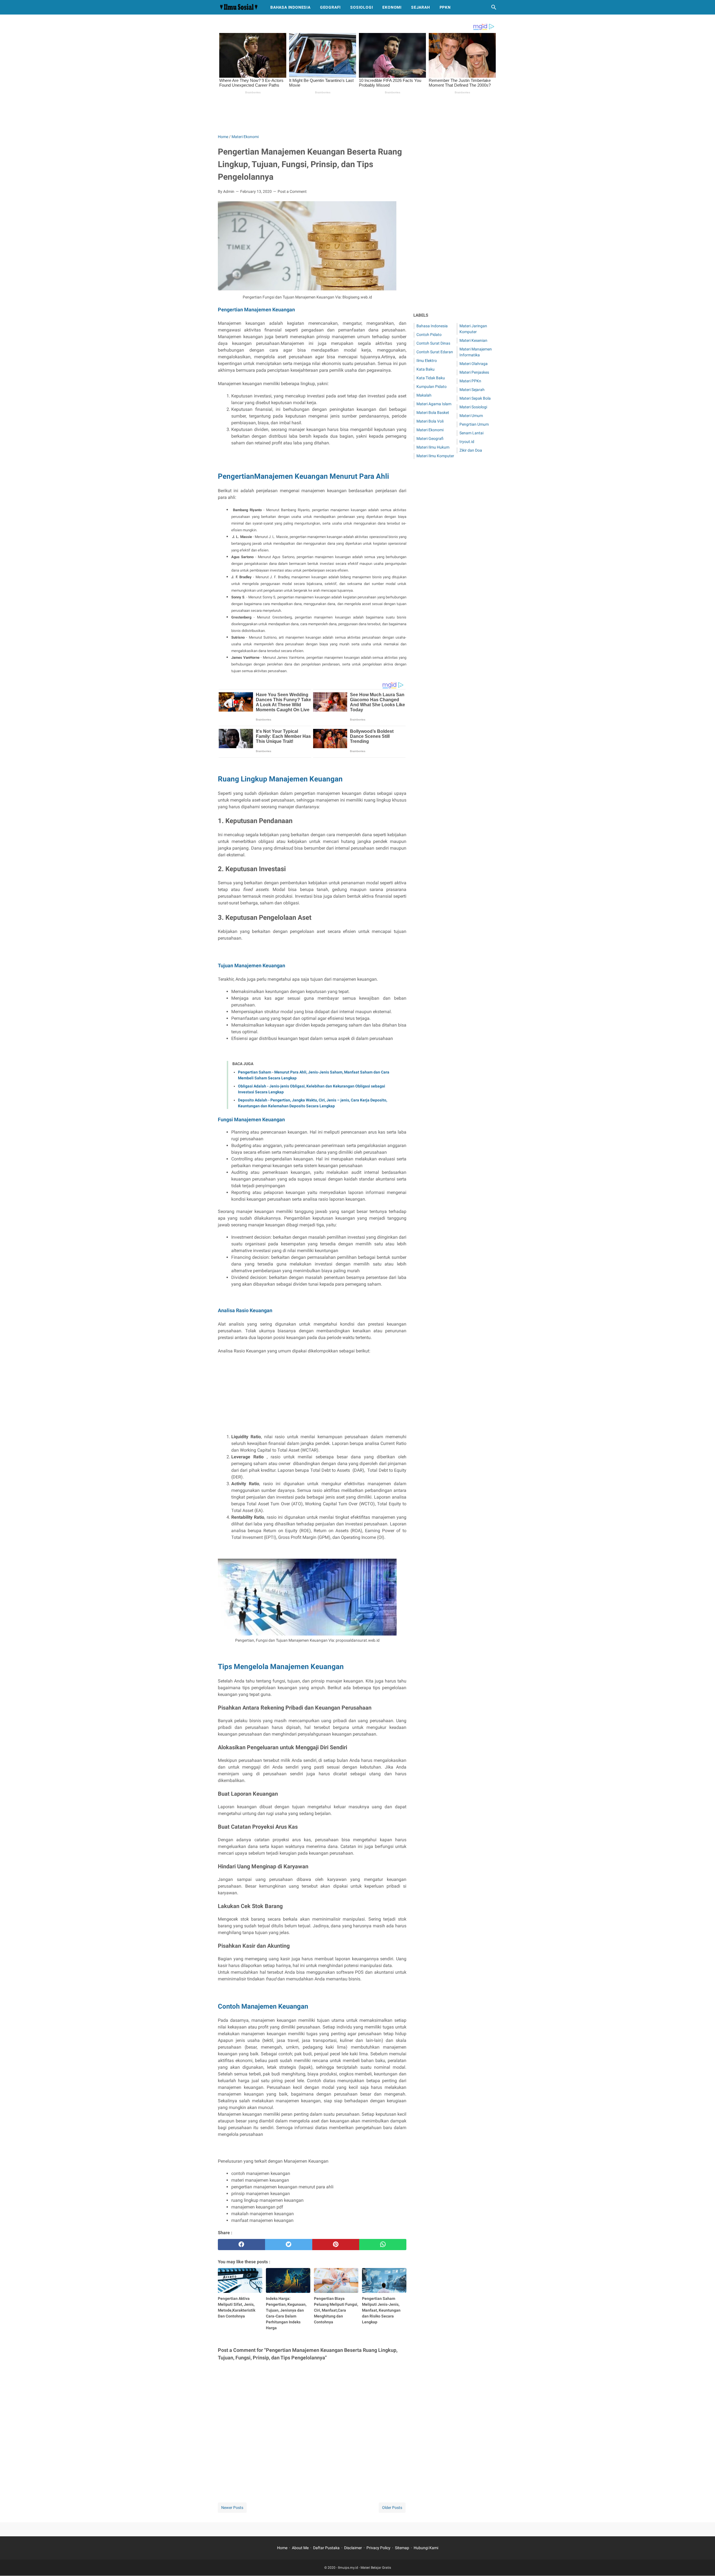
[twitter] (289, 2245)
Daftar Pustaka (326, 2548)
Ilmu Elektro (427, 361)
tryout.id (467, 442)
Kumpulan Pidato (432, 387)
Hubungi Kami (426, 2548)
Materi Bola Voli (430, 421)
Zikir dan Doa (471, 450)
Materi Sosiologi (473, 407)
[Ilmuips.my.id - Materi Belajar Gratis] (239, 7)
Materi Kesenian (473, 340)
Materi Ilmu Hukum (433, 447)
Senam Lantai (471, 433)
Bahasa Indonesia (290, 7)
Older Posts (392, 2508)
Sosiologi (362, 7)
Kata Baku (426, 369)
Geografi (330, 7)
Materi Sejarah (472, 390)
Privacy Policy (378, 2548)
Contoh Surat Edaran (435, 352)
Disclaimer (353, 2548)
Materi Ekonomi (430, 430)
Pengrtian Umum (474, 424)
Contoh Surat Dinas (433, 343)
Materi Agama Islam (434, 404)
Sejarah (421, 7)
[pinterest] (336, 2245)
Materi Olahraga (474, 364)
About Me (300, 2548)
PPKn (445, 7)
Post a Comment (292, 191)
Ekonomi (392, 7)
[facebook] (241, 2245)
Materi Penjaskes (474, 372)
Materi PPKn (470, 381)
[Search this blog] (494, 7)
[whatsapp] (383, 2245)
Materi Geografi (430, 439)
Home (282, 2548)
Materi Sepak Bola (475, 398)
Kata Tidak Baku (431, 378)
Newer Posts (232, 2508)
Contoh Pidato (429, 335)
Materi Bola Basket (433, 413)
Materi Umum (471, 416)
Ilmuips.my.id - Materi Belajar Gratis (364, 2568)
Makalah (424, 395)
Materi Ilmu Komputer (435, 456)
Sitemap (402, 2548)
